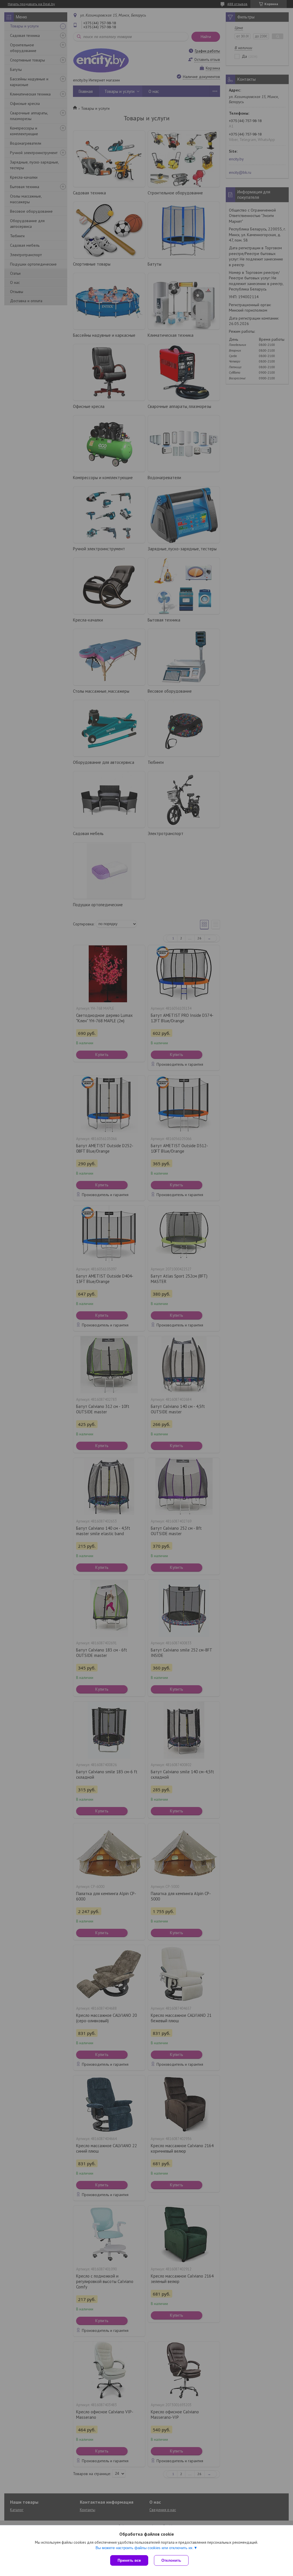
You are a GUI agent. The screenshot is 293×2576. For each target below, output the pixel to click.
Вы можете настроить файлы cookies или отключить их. (145, 2548)
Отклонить (171, 2560)
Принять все (129, 2560)
